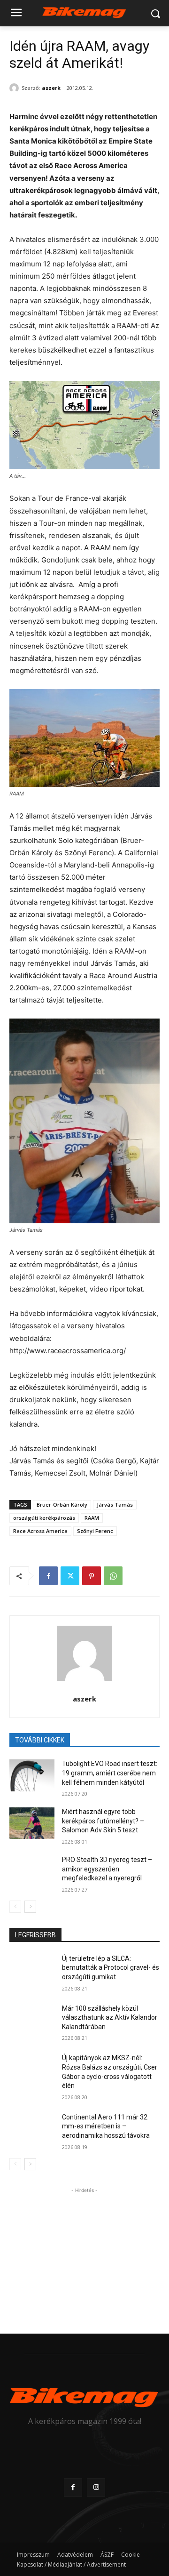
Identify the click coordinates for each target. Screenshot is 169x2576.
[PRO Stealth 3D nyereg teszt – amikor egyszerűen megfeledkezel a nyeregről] (32, 1871)
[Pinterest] (92, 1576)
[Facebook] (48, 1576)
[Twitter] (70, 1576)
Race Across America (40, 1531)
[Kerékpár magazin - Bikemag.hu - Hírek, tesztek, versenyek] (84, 12)
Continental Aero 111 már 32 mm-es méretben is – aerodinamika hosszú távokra (106, 2126)
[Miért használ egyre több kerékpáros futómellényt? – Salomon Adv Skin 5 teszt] (32, 1823)
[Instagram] (96, 2487)
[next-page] (30, 1907)
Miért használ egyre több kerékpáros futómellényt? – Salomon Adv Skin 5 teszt (103, 1821)
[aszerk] (15, 88)
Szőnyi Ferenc (95, 1531)
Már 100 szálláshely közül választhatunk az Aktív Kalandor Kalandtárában (110, 2018)
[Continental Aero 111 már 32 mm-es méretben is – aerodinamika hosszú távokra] (32, 2129)
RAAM (92, 1518)
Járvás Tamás (115, 1505)
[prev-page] (15, 1907)
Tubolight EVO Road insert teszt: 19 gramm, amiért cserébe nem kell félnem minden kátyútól (110, 1773)
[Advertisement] (84, 2254)
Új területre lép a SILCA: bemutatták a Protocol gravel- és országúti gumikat (111, 1968)
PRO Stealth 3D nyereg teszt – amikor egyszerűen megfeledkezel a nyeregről (107, 1869)
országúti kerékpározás (44, 1518)
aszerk (51, 88)
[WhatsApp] (113, 1576)
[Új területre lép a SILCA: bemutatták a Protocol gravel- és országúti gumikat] (32, 1970)
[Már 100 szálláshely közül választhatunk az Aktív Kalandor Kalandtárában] (32, 2020)
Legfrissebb (35, 1935)
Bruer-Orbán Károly (62, 1505)
